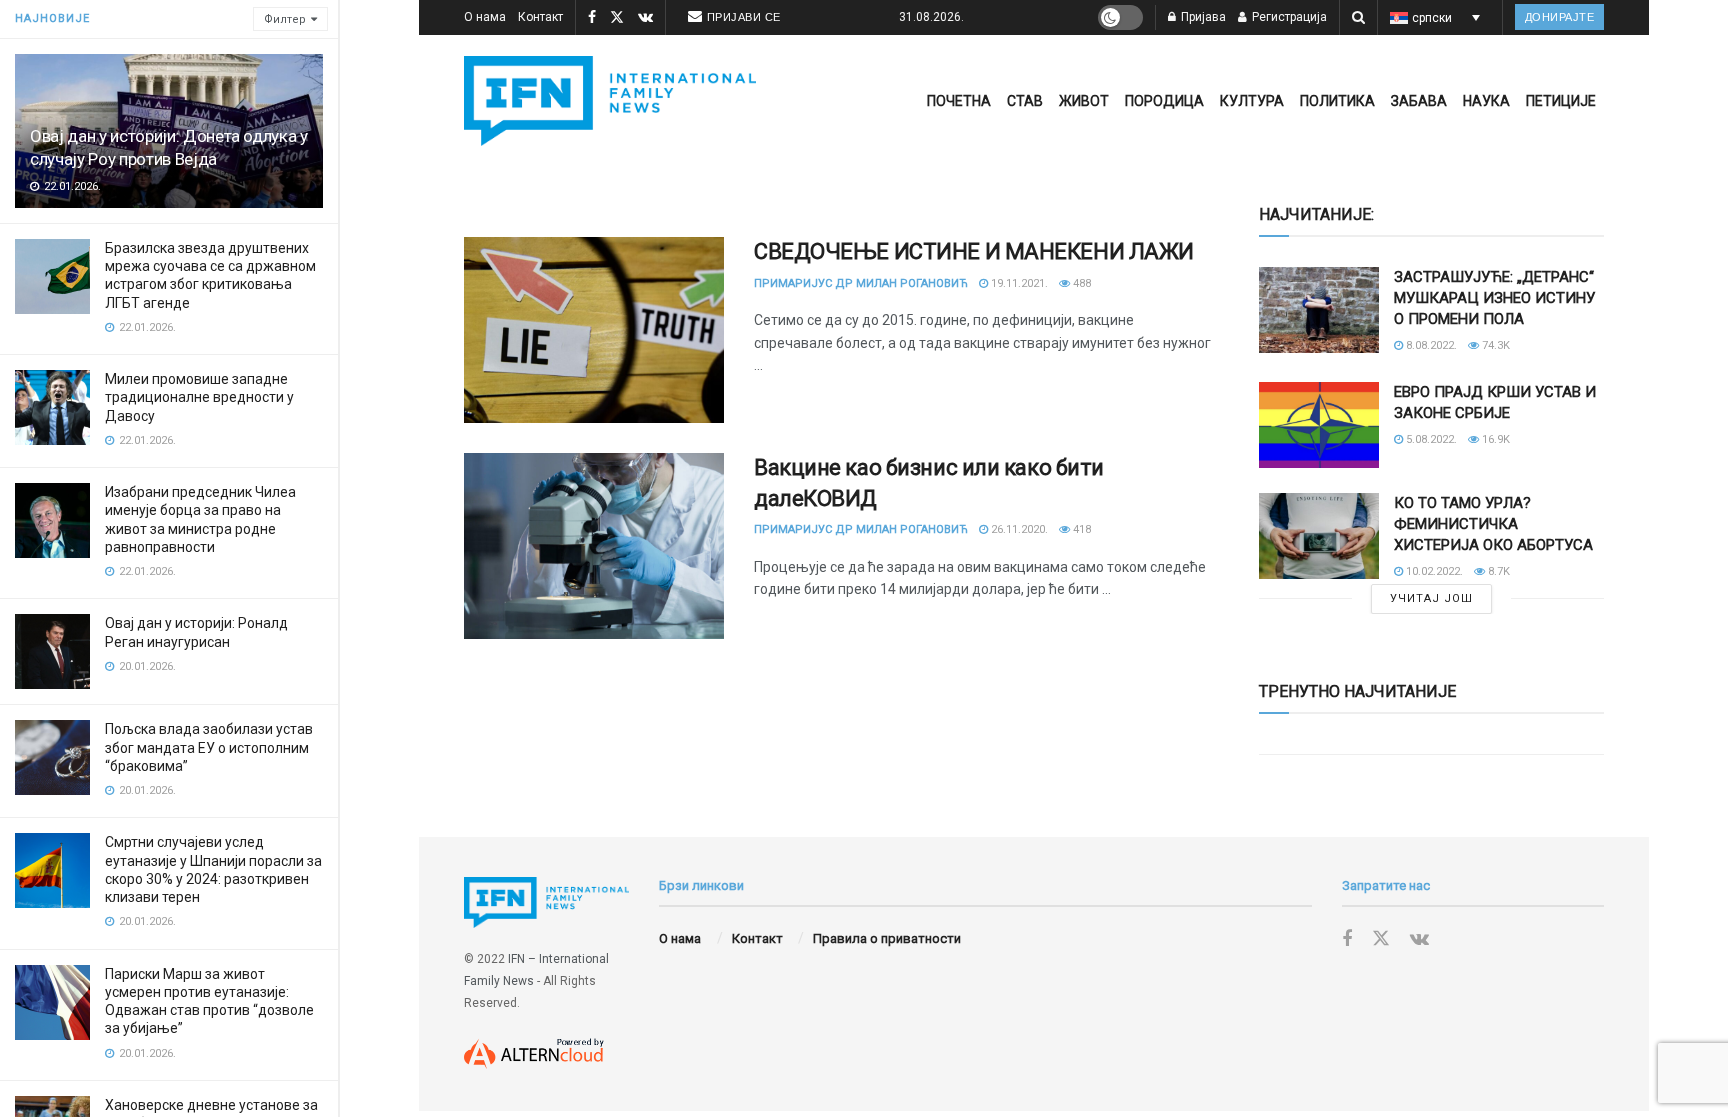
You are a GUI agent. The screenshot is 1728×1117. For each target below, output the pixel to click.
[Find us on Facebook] (592, 18)
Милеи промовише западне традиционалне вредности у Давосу (199, 397)
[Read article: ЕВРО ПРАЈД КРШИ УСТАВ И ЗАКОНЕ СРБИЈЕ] (1319, 425)
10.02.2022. (1433, 571)
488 (1080, 283)
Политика (1337, 101)
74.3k (1494, 345)
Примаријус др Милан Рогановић (861, 283)
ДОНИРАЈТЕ (1560, 17)
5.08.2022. (1430, 439)
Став (1025, 101)
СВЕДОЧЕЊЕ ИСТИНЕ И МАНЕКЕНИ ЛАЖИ (974, 251)
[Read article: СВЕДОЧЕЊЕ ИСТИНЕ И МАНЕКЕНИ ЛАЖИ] (594, 330)
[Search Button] (1358, 17)
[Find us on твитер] (617, 18)
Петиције (1561, 101)
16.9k (1494, 439)
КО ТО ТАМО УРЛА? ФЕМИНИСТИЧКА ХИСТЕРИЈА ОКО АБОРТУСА (1493, 524)
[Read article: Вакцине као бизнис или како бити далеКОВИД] (594, 546)
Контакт (540, 17)
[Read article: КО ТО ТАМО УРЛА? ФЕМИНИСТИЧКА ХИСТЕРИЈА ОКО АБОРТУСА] (1319, 536)
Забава (1419, 101)
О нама (485, 17)
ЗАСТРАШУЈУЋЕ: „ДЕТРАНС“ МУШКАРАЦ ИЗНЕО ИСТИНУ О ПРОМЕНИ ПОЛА (1494, 298)
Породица (1164, 101)
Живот (1084, 101)
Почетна (959, 101)
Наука (1486, 101)
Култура (1252, 101)
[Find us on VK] (645, 18)
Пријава (1202, 17)
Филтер (285, 19)
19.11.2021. (1018, 283)
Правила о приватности (887, 938)
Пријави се (744, 17)
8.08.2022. (1430, 345)
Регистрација (1288, 17)
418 (1080, 529)
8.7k (1497, 571)
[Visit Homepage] (610, 101)
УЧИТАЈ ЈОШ (1431, 598)
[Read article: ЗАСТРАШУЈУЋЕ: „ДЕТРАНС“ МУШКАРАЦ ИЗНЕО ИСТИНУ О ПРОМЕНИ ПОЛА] (1319, 310)
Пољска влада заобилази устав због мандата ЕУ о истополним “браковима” (209, 747)
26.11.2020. (1018, 529)
